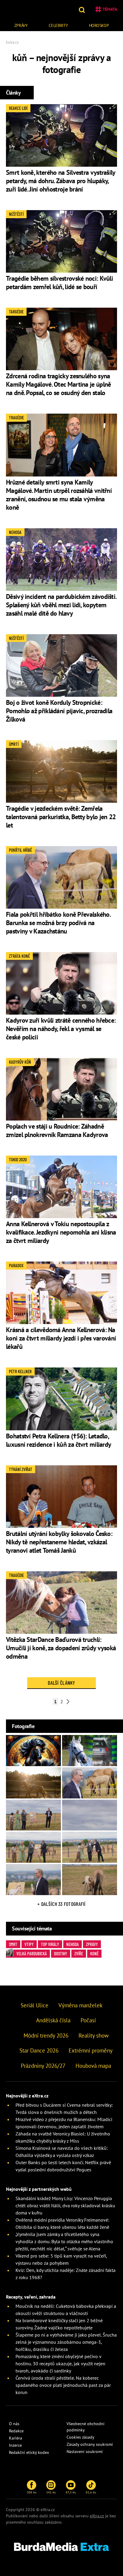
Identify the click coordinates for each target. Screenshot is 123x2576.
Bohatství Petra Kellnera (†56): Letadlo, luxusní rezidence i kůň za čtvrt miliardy (59, 1440)
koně (94, 1953)
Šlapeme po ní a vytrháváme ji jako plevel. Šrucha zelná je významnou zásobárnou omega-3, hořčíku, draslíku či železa (66, 2342)
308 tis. (32, 2492)
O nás (14, 2424)
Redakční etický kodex (29, 2452)
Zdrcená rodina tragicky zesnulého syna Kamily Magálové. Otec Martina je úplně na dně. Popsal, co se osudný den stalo (58, 384)
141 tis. (51, 2492)
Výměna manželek (80, 2005)
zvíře (79, 1953)
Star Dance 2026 (39, 2050)
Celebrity (58, 25)
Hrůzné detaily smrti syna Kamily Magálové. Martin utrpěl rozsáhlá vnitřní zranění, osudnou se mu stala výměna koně (59, 495)
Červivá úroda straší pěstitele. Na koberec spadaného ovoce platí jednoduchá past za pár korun (63, 2385)
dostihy (61, 1953)
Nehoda (73, 1944)
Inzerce (15, 2445)
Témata (110, 9)
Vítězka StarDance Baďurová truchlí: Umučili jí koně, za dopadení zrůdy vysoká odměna (61, 1648)
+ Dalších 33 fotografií (61, 1904)
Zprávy (21, 25)
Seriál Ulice (34, 2005)
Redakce (16, 2431)
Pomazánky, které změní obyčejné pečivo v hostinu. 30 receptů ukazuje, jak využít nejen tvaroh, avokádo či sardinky (60, 2364)
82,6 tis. (91, 2492)
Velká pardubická (32, 1953)
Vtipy (29, 1944)
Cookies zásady (80, 2437)
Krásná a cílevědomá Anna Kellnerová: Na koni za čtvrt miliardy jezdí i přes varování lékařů (61, 1338)
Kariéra (16, 2438)
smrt (13, 1944)
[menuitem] (21, 25)
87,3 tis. (71, 2492)
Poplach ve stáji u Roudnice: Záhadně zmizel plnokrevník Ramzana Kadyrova (57, 1130)
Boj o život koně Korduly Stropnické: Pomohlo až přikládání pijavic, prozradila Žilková (59, 711)
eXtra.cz (97, 2516)
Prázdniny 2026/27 (43, 2066)
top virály (50, 1944)
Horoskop (99, 25)
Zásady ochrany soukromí (90, 2444)
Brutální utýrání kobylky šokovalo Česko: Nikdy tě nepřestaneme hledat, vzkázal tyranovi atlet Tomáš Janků (59, 1542)
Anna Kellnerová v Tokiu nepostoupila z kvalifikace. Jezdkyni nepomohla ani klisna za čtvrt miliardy (61, 1232)
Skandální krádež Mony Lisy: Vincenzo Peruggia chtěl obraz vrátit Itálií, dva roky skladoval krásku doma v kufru (65, 2205)
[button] (83, 9)
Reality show (94, 2035)
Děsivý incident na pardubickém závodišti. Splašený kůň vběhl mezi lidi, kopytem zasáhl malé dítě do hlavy (61, 605)
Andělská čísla (53, 2020)
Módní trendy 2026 (46, 2035)
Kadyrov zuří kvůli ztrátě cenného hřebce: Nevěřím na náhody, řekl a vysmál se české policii (61, 1029)
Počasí (88, 2020)
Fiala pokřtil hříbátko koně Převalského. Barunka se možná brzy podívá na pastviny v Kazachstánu (58, 923)
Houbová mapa (93, 2066)
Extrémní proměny (91, 2050)
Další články (61, 1683)
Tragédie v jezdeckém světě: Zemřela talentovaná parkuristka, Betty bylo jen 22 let (61, 817)
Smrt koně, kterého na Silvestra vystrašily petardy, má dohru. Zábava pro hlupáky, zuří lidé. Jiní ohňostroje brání (61, 181)
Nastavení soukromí (85, 2451)
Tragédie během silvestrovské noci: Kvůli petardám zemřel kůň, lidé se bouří (59, 283)
